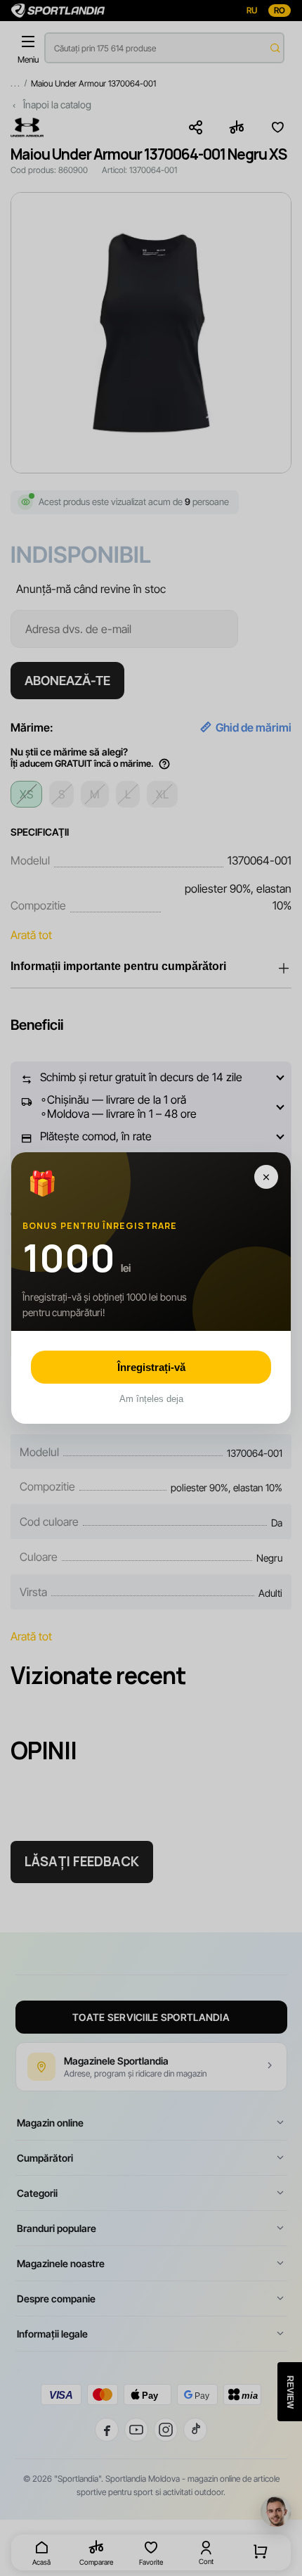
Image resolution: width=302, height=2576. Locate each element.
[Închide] (266, 1177)
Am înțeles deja (151, 1399)
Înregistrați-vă (151, 1367)
